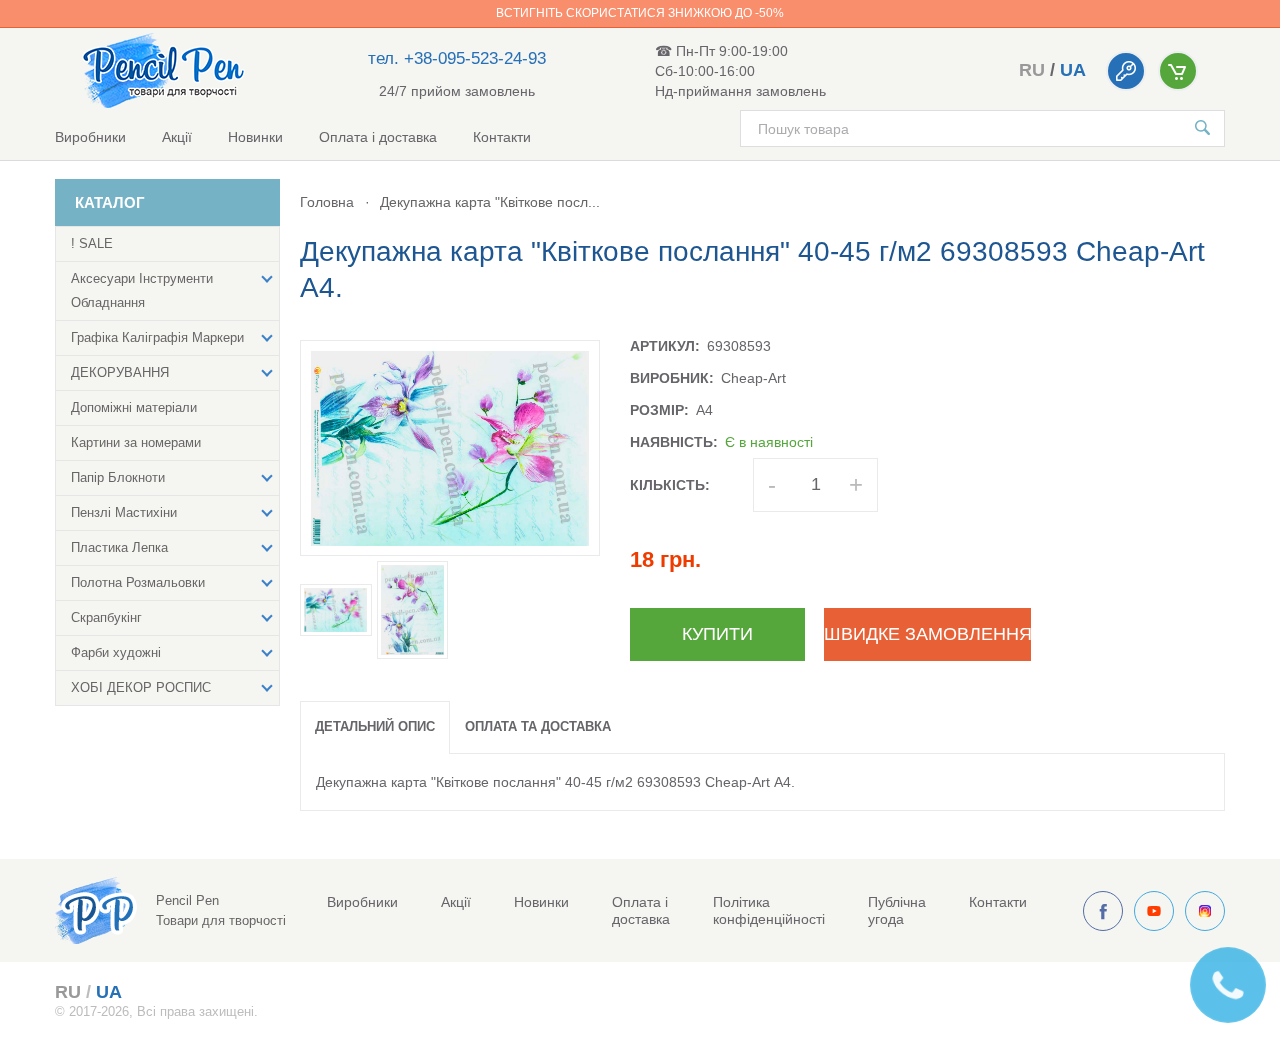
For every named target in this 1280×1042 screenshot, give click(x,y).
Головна (327, 202)
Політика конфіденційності (769, 910)
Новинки (255, 137)
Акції (177, 137)
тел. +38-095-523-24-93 (457, 58)
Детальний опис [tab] (375, 726)
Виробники (90, 137)
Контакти (502, 137)
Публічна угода (897, 910)
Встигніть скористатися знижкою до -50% (640, 13)
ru (1032, 70)
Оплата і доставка (378, 137)
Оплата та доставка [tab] (538, 726)
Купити (717, 634)
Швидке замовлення (927, 634)
